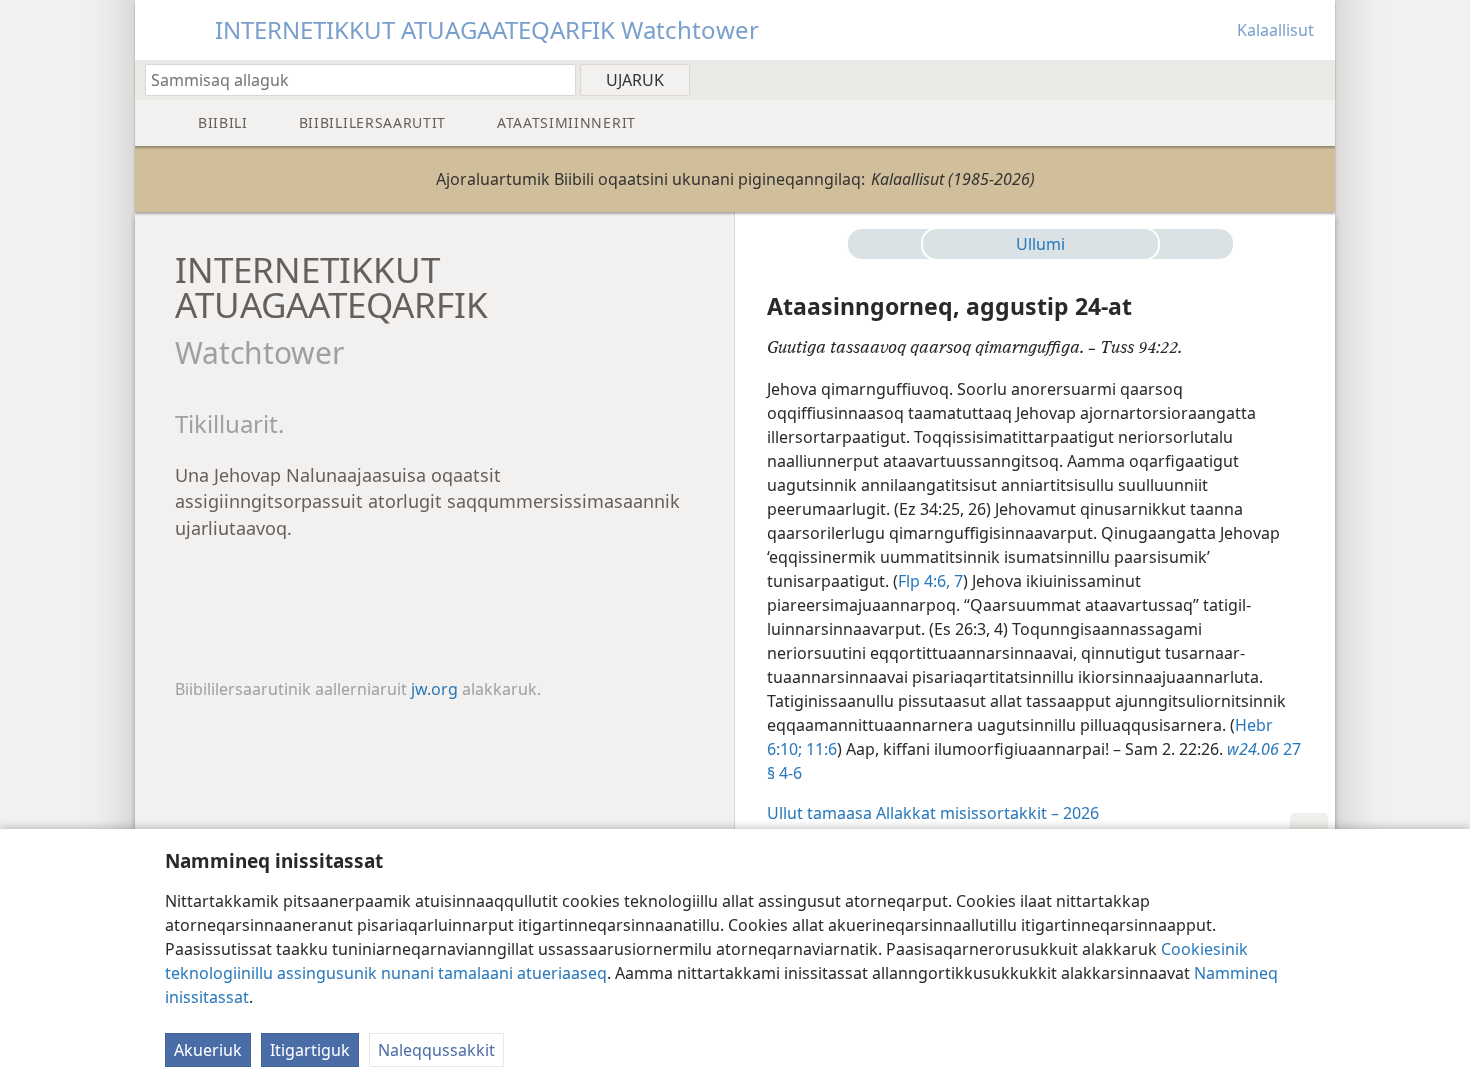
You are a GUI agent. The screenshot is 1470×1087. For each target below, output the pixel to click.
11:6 (819, 749)
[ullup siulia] (893, 244)
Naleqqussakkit (436, 1050)
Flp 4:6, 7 (930, 581)
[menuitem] (1312, 79)
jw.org (434, 689)
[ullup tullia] (1188, 244)
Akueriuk (208, 1050)
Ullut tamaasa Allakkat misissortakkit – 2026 (933, 813)
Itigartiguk (310, 1050)
